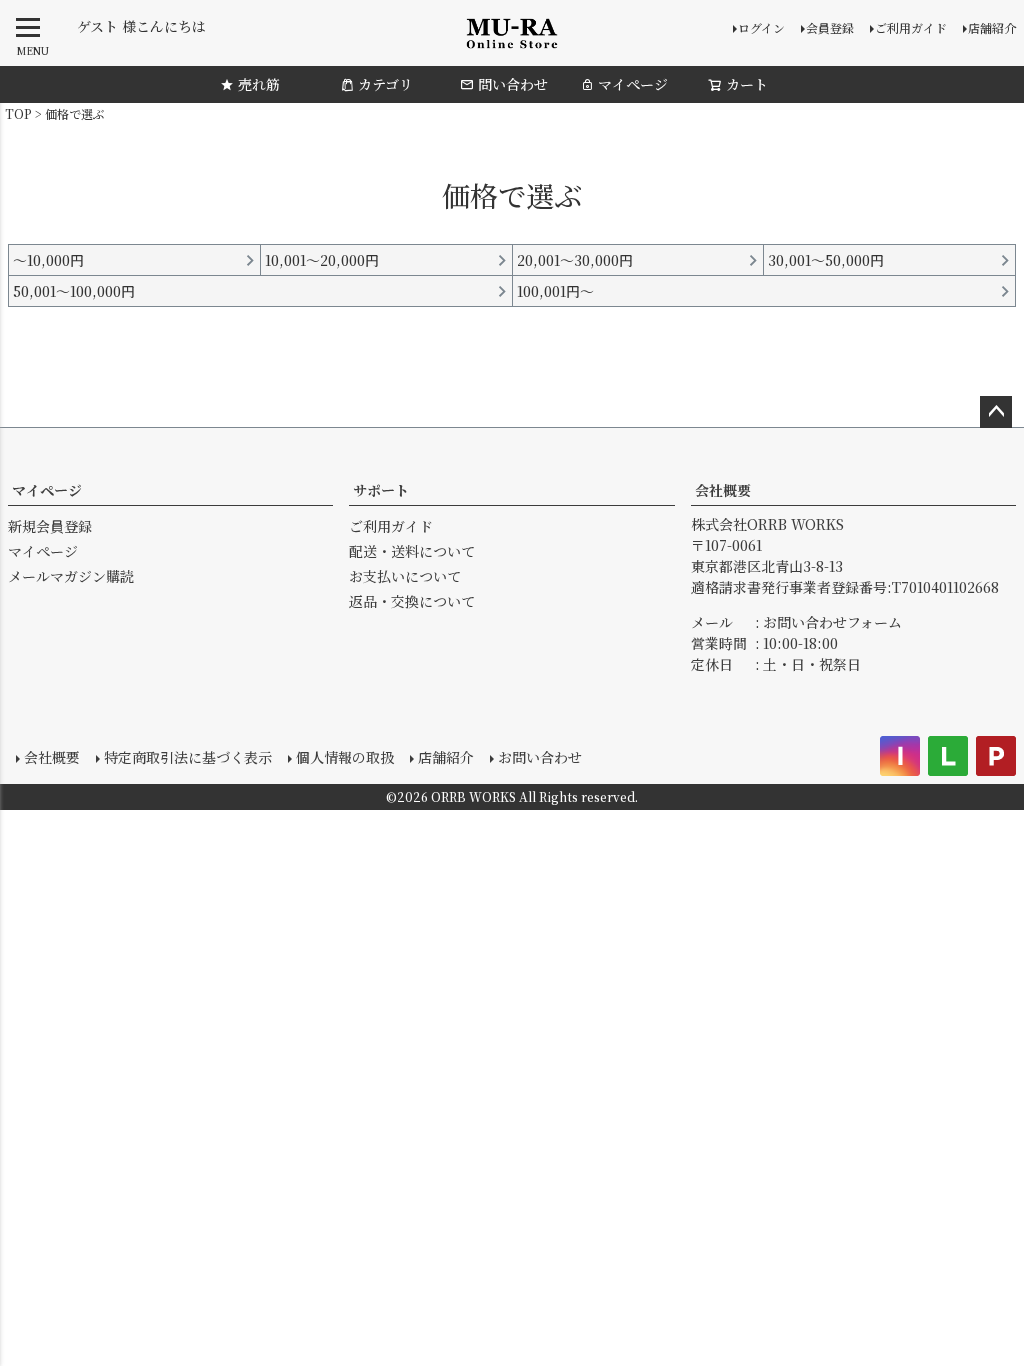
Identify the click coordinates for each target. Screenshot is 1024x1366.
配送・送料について (412, 551)
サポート (381, 490)
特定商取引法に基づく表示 (188, 757)
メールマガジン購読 (71, 576)
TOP (18, 113)
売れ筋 (259, 84)
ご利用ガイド (911, 27)
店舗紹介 (992, 27)
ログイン (761, 27)
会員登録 (830, 27)
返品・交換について (412, 601)
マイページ (633, 84)
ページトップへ (996, 412)
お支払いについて (405, 576)
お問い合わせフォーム (832, 622)
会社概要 (723, 490)
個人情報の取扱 (345, 757)
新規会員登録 (50, 526)
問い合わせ (513, 84)
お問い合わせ (540, 757)
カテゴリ (385, 84)
